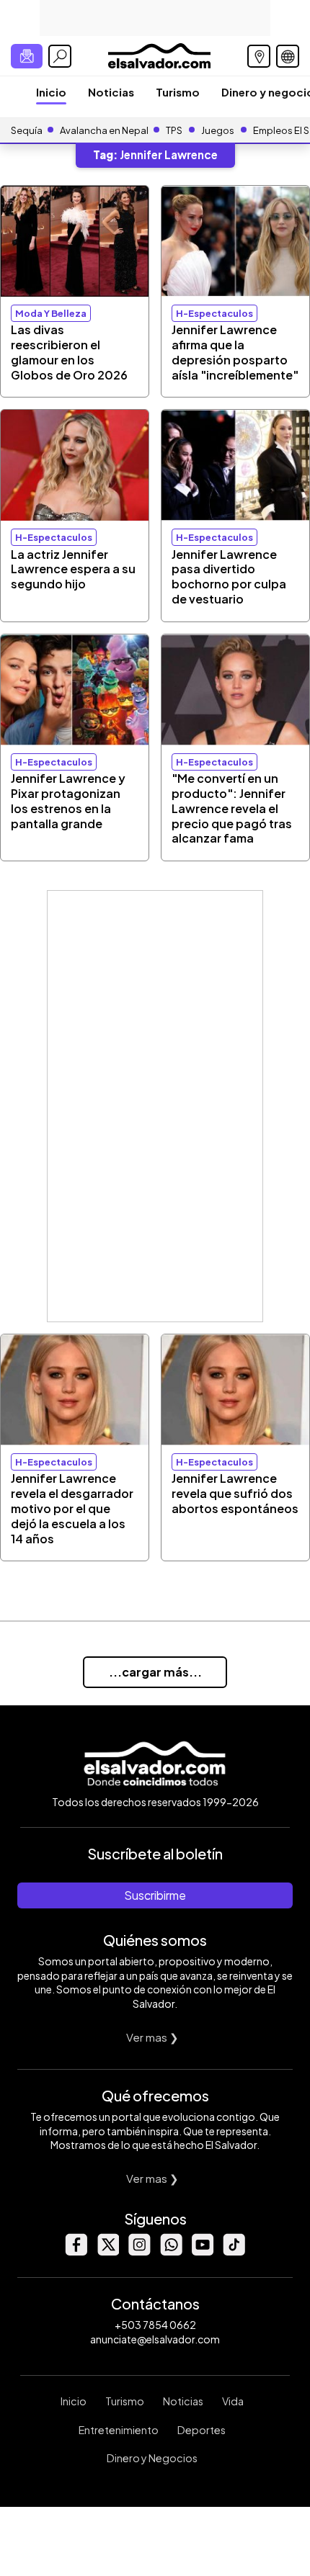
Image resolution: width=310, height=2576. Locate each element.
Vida (233, 2401)
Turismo (178, 92)
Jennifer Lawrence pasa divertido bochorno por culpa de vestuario (229, 576)
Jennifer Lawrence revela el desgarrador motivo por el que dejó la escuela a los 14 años (72, 1508)
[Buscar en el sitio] (60, 56)
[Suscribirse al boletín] (27, 56)
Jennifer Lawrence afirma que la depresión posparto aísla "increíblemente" (235, 352)
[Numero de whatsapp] (171, 2252)
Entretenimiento (119, 2430)
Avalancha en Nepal (104, 130)
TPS (174, 130)
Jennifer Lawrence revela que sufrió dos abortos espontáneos (235, 1493)
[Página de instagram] (139, 2252)
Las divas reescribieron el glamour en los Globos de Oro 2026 (69, 352)
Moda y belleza (51, 313)
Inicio (51, 92)
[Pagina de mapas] (259, 56)
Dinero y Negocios (152, 2458)
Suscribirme (155, 1895)
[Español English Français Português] (288, 56)
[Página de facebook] (76, 2252)
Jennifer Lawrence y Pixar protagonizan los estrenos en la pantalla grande (68, 800)
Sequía (27, 130)
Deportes (201, 2430)
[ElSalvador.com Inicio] (159, 54)
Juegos (218, 130)
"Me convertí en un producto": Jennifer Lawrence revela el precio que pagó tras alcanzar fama (232, 808)
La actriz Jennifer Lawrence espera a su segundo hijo (73, 569)
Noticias (111, 92)
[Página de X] (107, 2252)
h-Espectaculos (214, 313)
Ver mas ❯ (152, 2037)
